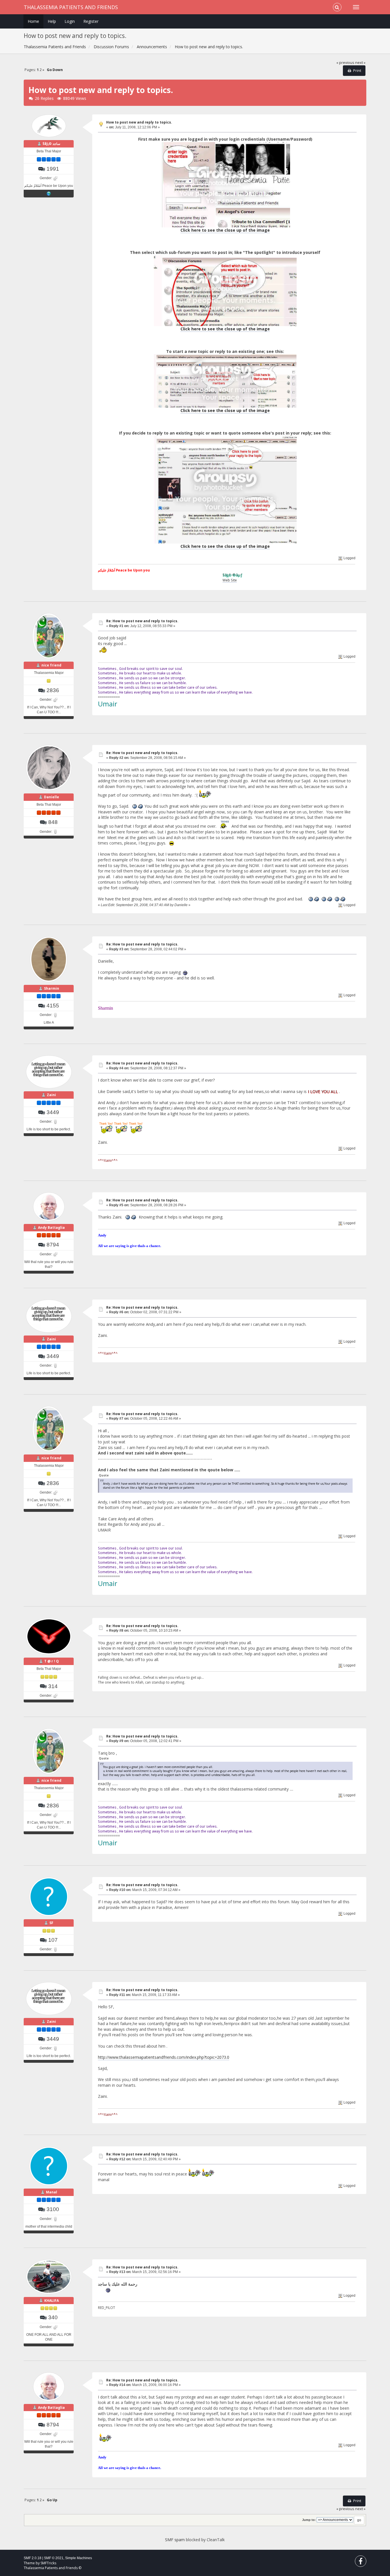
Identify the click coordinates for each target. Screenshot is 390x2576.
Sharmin (52, 988)
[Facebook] (361, 2562)
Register (91, 21)
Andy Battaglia (51, 1228)
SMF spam (175, 2540)
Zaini (51, 1095)
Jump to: (309, 2520)
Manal (52, 2192)
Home (33, 21)
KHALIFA (52, 2301)
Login (70, 21)
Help (52, 21)
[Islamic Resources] (49, 193)
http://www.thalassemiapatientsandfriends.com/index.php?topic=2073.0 (164, 2057)
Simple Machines (79, 2558)
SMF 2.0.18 (33, 2558)
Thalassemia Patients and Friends (71, 7)
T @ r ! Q (52, 1661)
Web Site (174, 580)
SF (51, 1923)
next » (360, 63)
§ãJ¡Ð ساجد (51, 144)
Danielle (52, 797)
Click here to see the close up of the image (225, 230)
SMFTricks (48, 2563)
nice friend (51, 665)
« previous (345, 63)
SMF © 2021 (54, 2558)
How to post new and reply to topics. (139, 122)
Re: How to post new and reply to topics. (142, 621)
